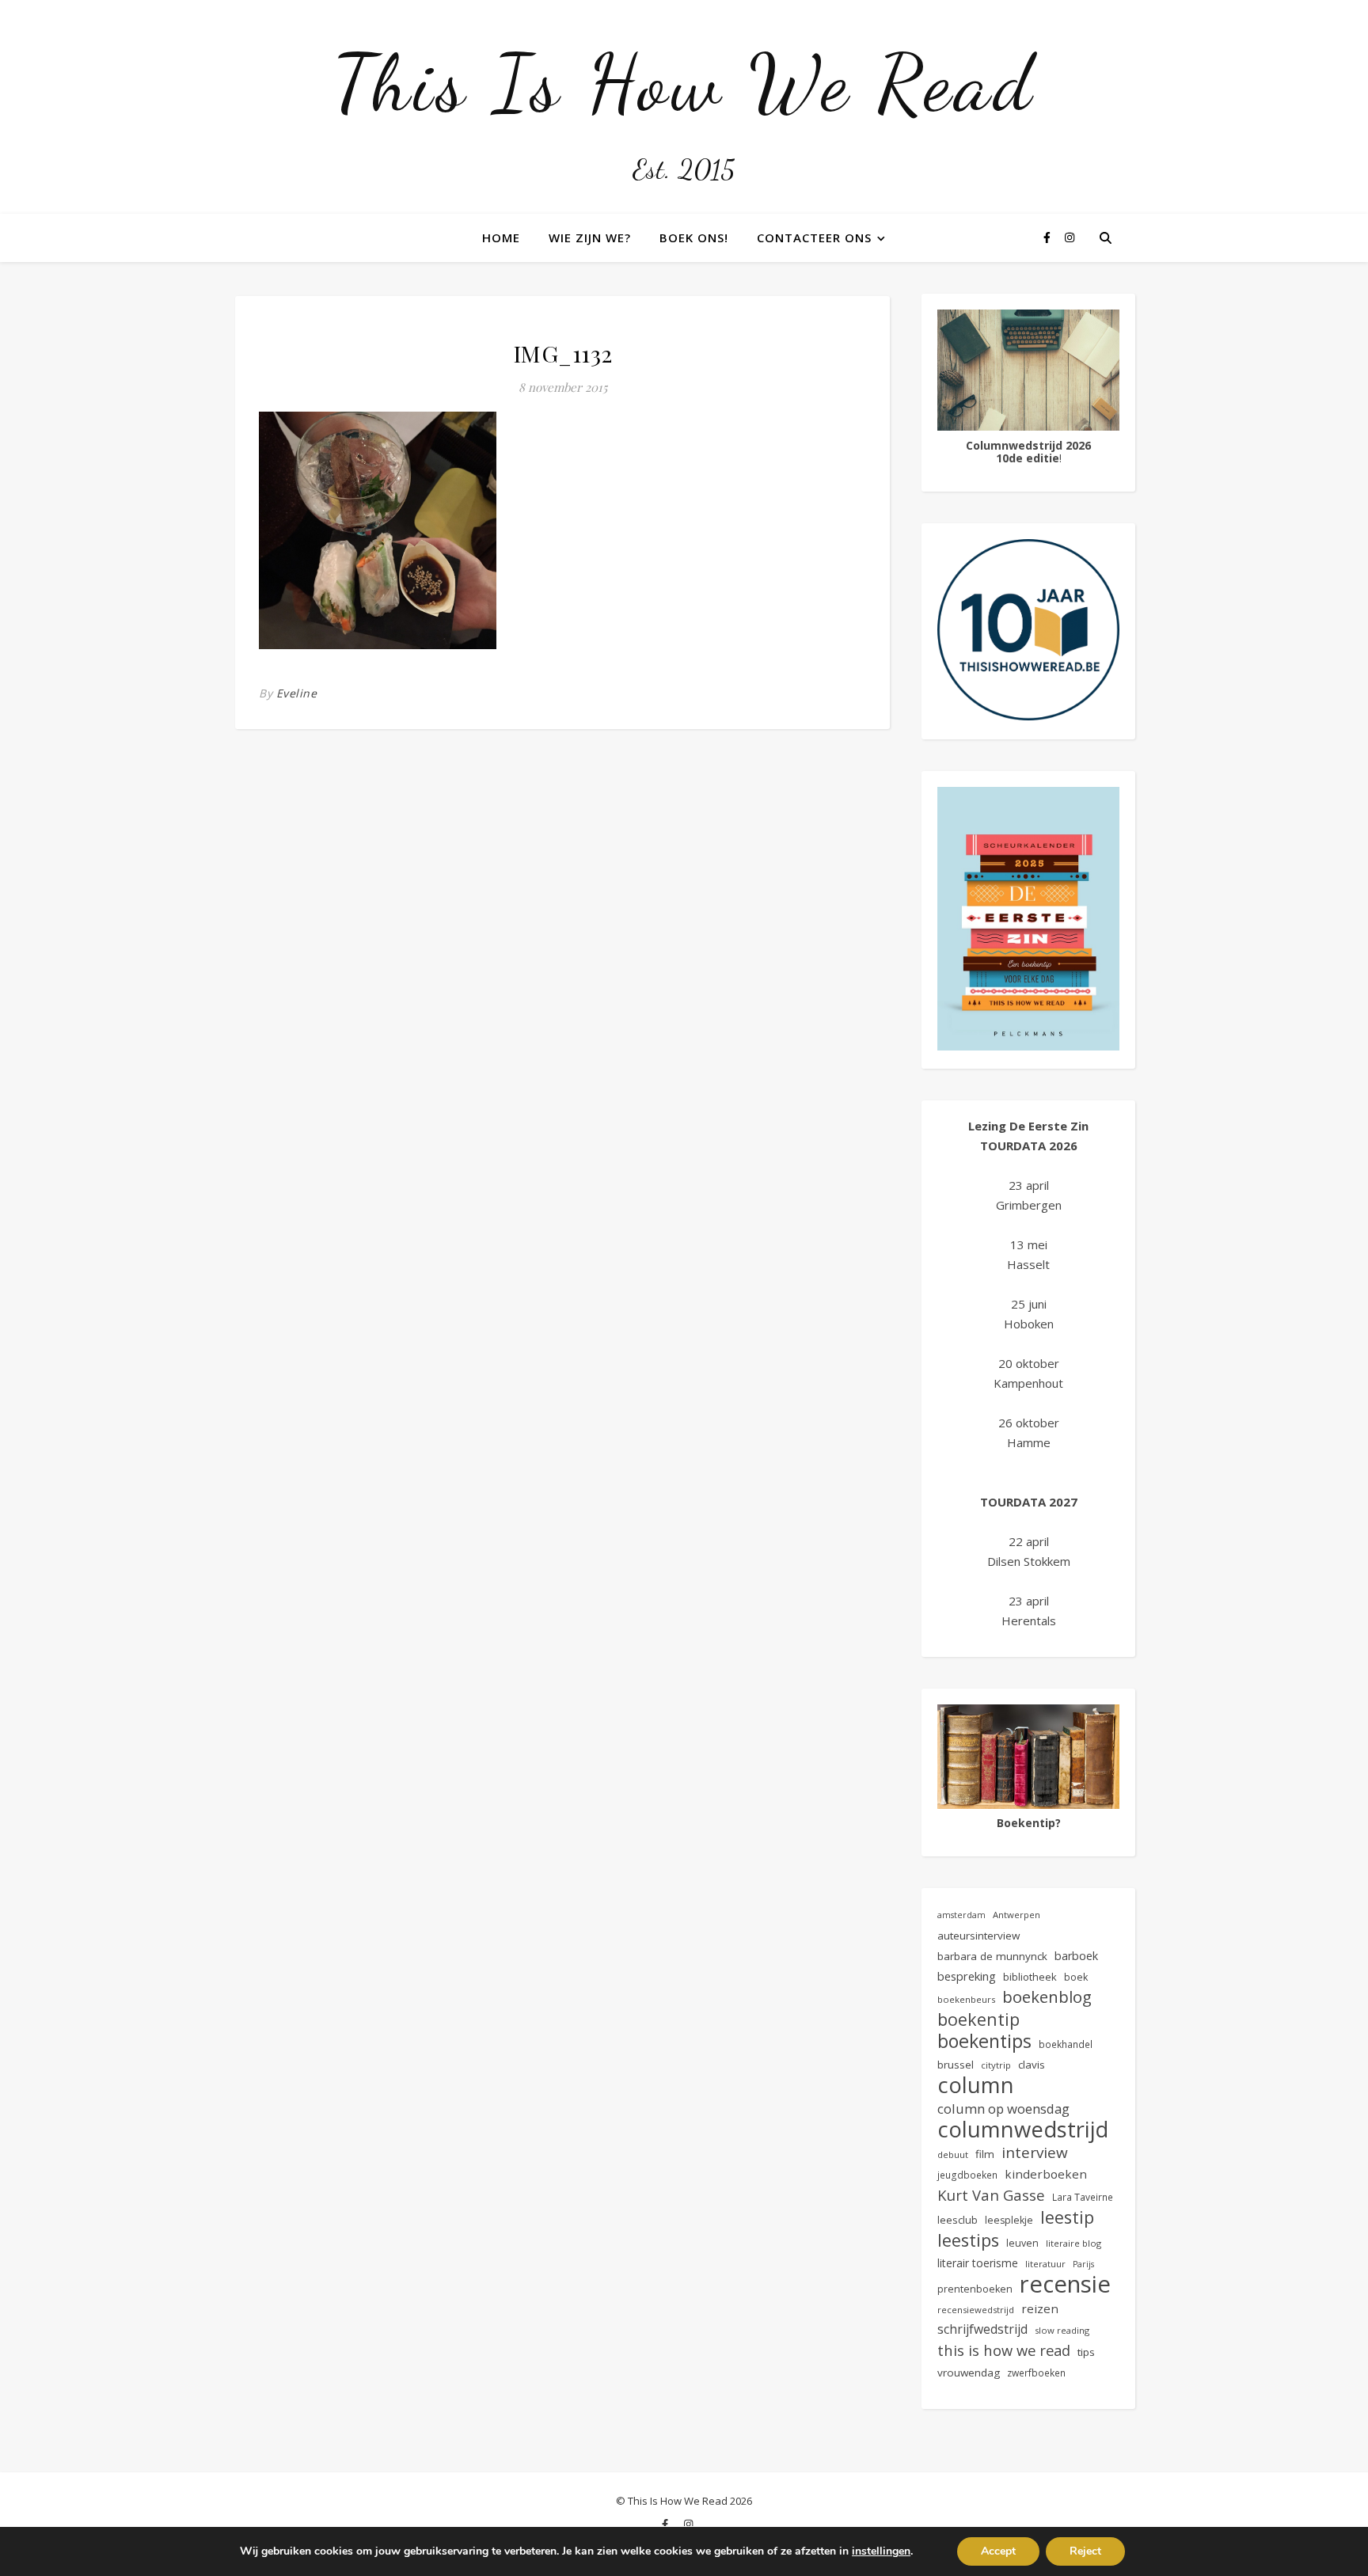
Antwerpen (1016, 1915)
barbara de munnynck (992, 1956)
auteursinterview (978, 1936)
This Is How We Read (684, 83)
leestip (1067, 2217)
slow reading (1062, 2330)
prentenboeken (975, 2289)
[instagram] (1070, 237)
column (976, 2085)
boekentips (984, 2041)
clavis (1032, 2065)
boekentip (978, 2019)
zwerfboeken (1036, 2373)
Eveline (297, 693)
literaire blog (1073, 2243)
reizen (1040, 2308)
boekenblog (1047, 1997)
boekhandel (1066, 2044)
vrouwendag (969, 2373)
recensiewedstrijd (976, 2310)
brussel (956, 2065)
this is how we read (1004, 2350)
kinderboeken (1046, 2174)
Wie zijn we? (590, 237)
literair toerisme (978, 2263)
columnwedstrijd (1023, 2129)
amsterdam (961, 1915)
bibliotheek (1030, 1977)
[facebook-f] (1049, 237)
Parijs (1083, 2264)
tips (1086, 2352)
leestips (968, 2240)
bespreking (967, 1976)
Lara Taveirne (1083, 2197)
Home (501, 237)
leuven (1022, 2243)
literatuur (1045, 2264)
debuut (953, 2154)
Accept (998, 2551)
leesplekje (1009, 2220)
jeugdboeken (967, 2175)
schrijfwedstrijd (982, 2329)
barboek (1076, 1956)
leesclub (958, 2220)
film (985, 2154)
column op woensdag (1003, 2109)
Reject (1085, 2551)
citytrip (996, 2065)
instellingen (881, 2551)
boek (1076, 1977)
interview (1035, 2153)
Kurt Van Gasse (991, 2195)
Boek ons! (694, 237)
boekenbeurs (966, 1999)
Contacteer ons (814, 237)
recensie (1065, 2284)
